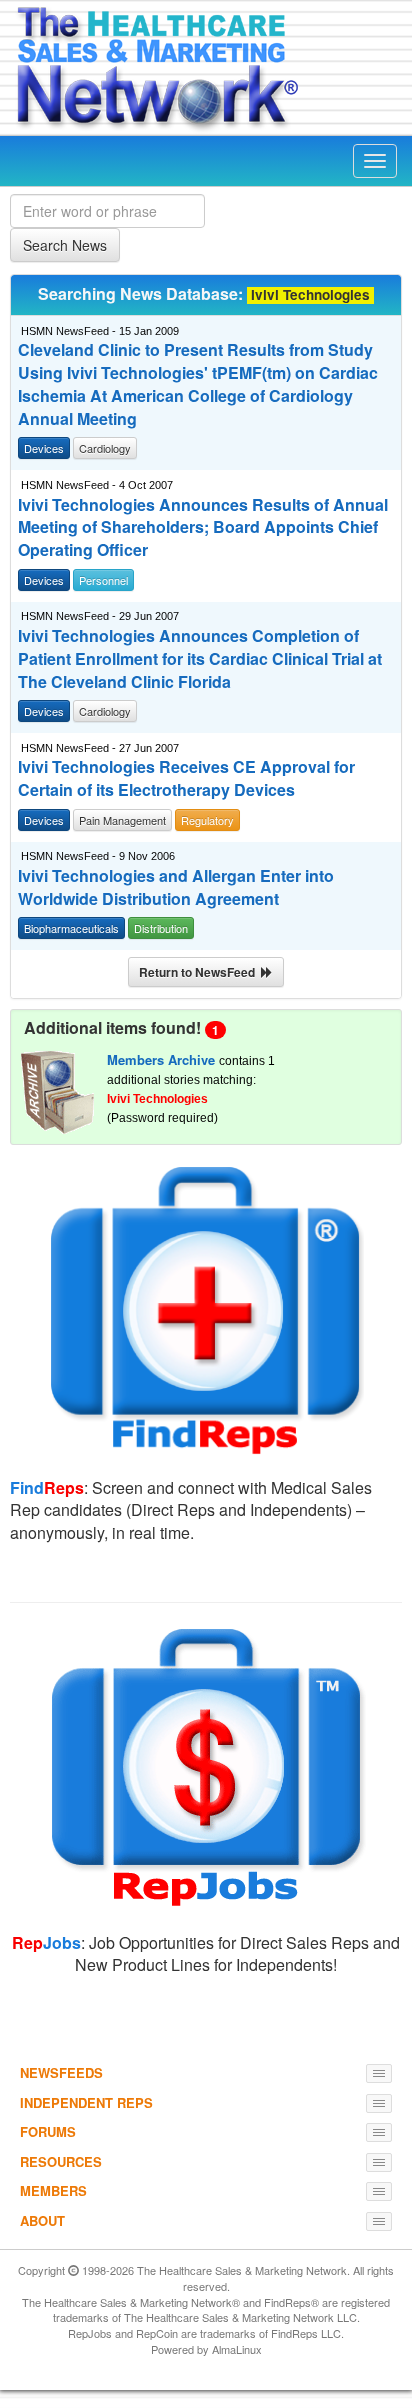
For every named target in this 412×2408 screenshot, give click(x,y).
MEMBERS (53, 2190)
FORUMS (48, 2131)
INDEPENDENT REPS (86, 2102)
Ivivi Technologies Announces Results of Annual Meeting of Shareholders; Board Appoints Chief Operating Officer (203, 528)
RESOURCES (61, 2161)
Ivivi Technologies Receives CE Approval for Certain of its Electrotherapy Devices (186, 778)
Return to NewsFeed (200, 972)
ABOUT (42, 2220)
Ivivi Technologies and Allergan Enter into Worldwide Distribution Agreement (176, 887)
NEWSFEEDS (61, 2072)
